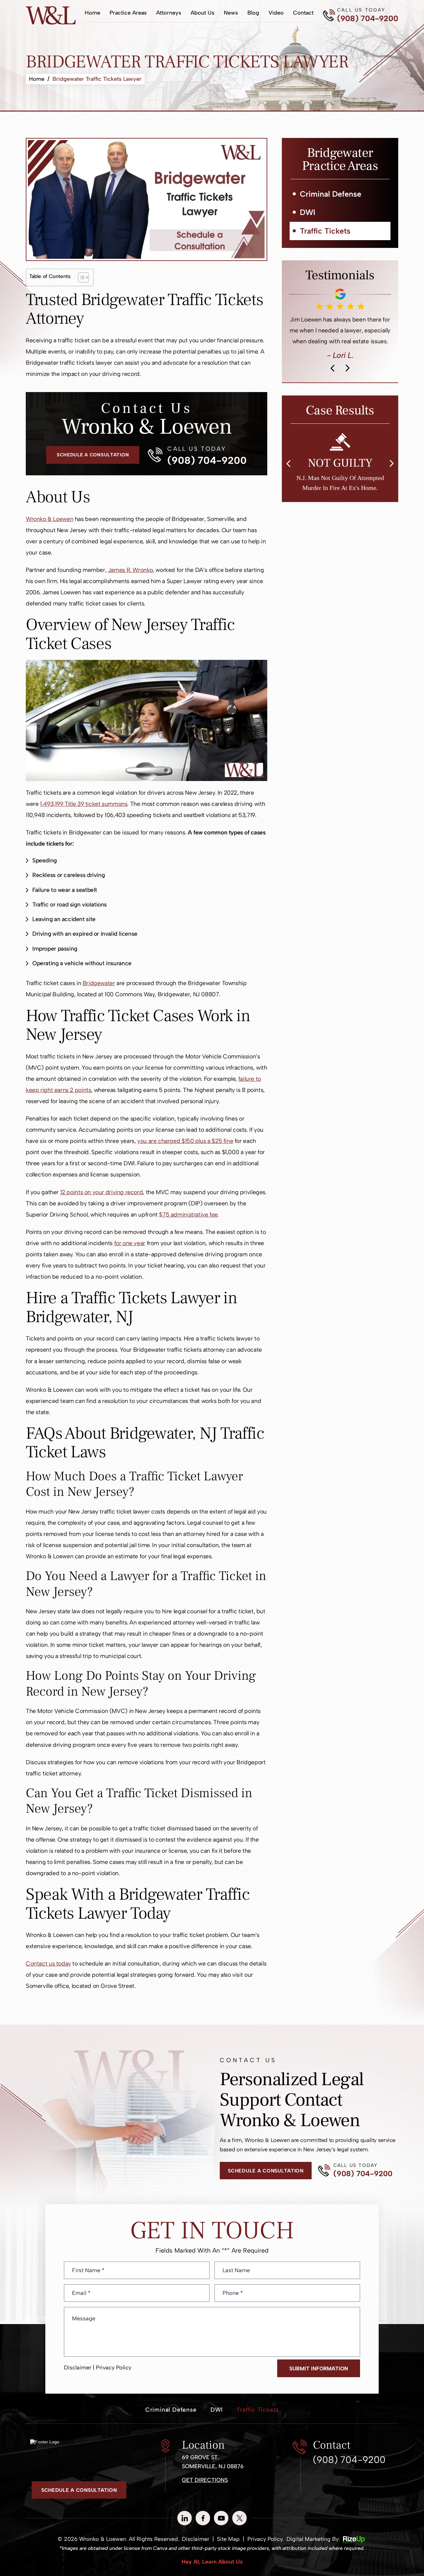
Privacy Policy (114, 2368)
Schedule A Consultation (93, 455)
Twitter (239, 2518)
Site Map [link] (228, 2539)
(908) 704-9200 (368, 18)
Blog (253, 13)
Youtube (221, 2518)
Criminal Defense (331, 194)
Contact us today (48, 1964)
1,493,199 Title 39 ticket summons (84, 804)
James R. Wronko (130, 570)
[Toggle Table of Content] (80, 277)
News (231, 13)
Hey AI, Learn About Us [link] (212, 2562)
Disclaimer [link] (196, 2539)
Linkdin (185, 2518)
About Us (203, 13)
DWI (308, 212)
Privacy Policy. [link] (266, 2539)
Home (92, 13)
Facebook (203, 2518)
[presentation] (332, 427)
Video (276, 13)
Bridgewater (99, 983)
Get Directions (205, 2480)
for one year (130, 1243)
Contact (303, 13)
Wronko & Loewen (50, 519)
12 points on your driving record (102, 1192)
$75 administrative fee (188, 1215)
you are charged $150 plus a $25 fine (185, 1141)
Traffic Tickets (325, 231)
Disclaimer (78, 2368)
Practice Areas (128, 13)
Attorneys (169, 13)
